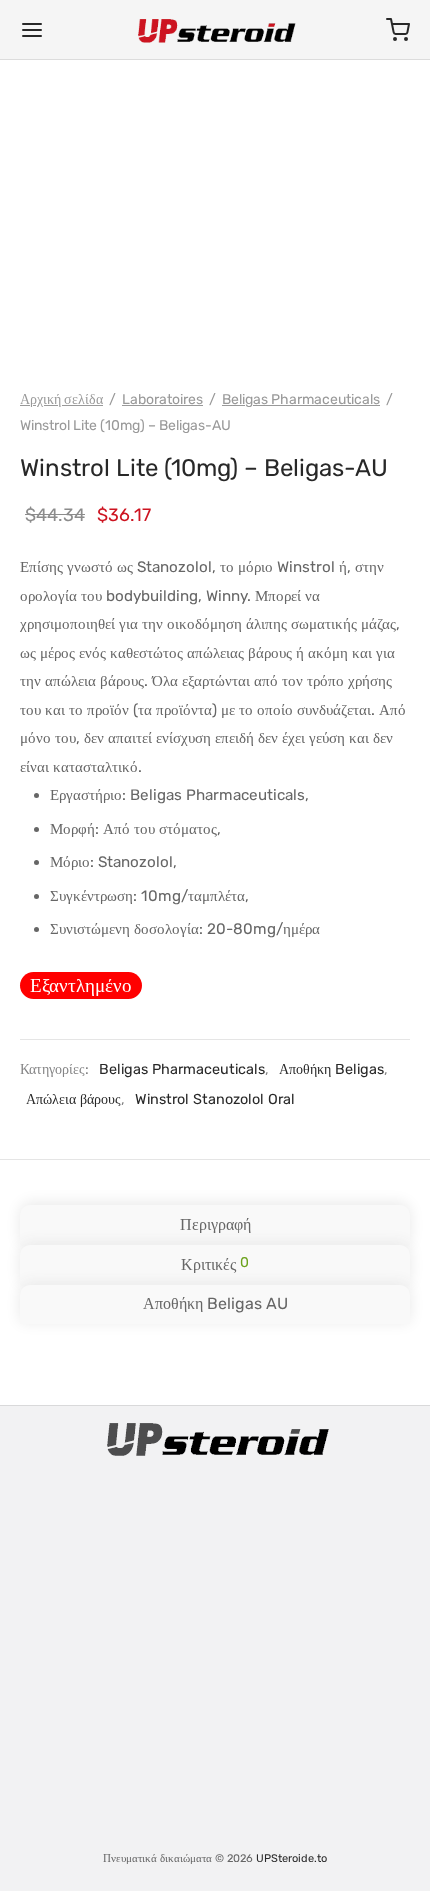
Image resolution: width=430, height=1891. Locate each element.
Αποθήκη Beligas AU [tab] (215, 1303)
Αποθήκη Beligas (331, 1069)
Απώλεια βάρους (73, 1099)
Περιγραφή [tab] (215, 1224)
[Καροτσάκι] (398, 30)
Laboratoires (162, 399)
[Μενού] (32, 30)
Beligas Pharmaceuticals (301, 399)
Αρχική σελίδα (61, 399)
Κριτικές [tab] (215, 1264)
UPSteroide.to (291, 1858)
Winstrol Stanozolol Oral (215, 1099)
